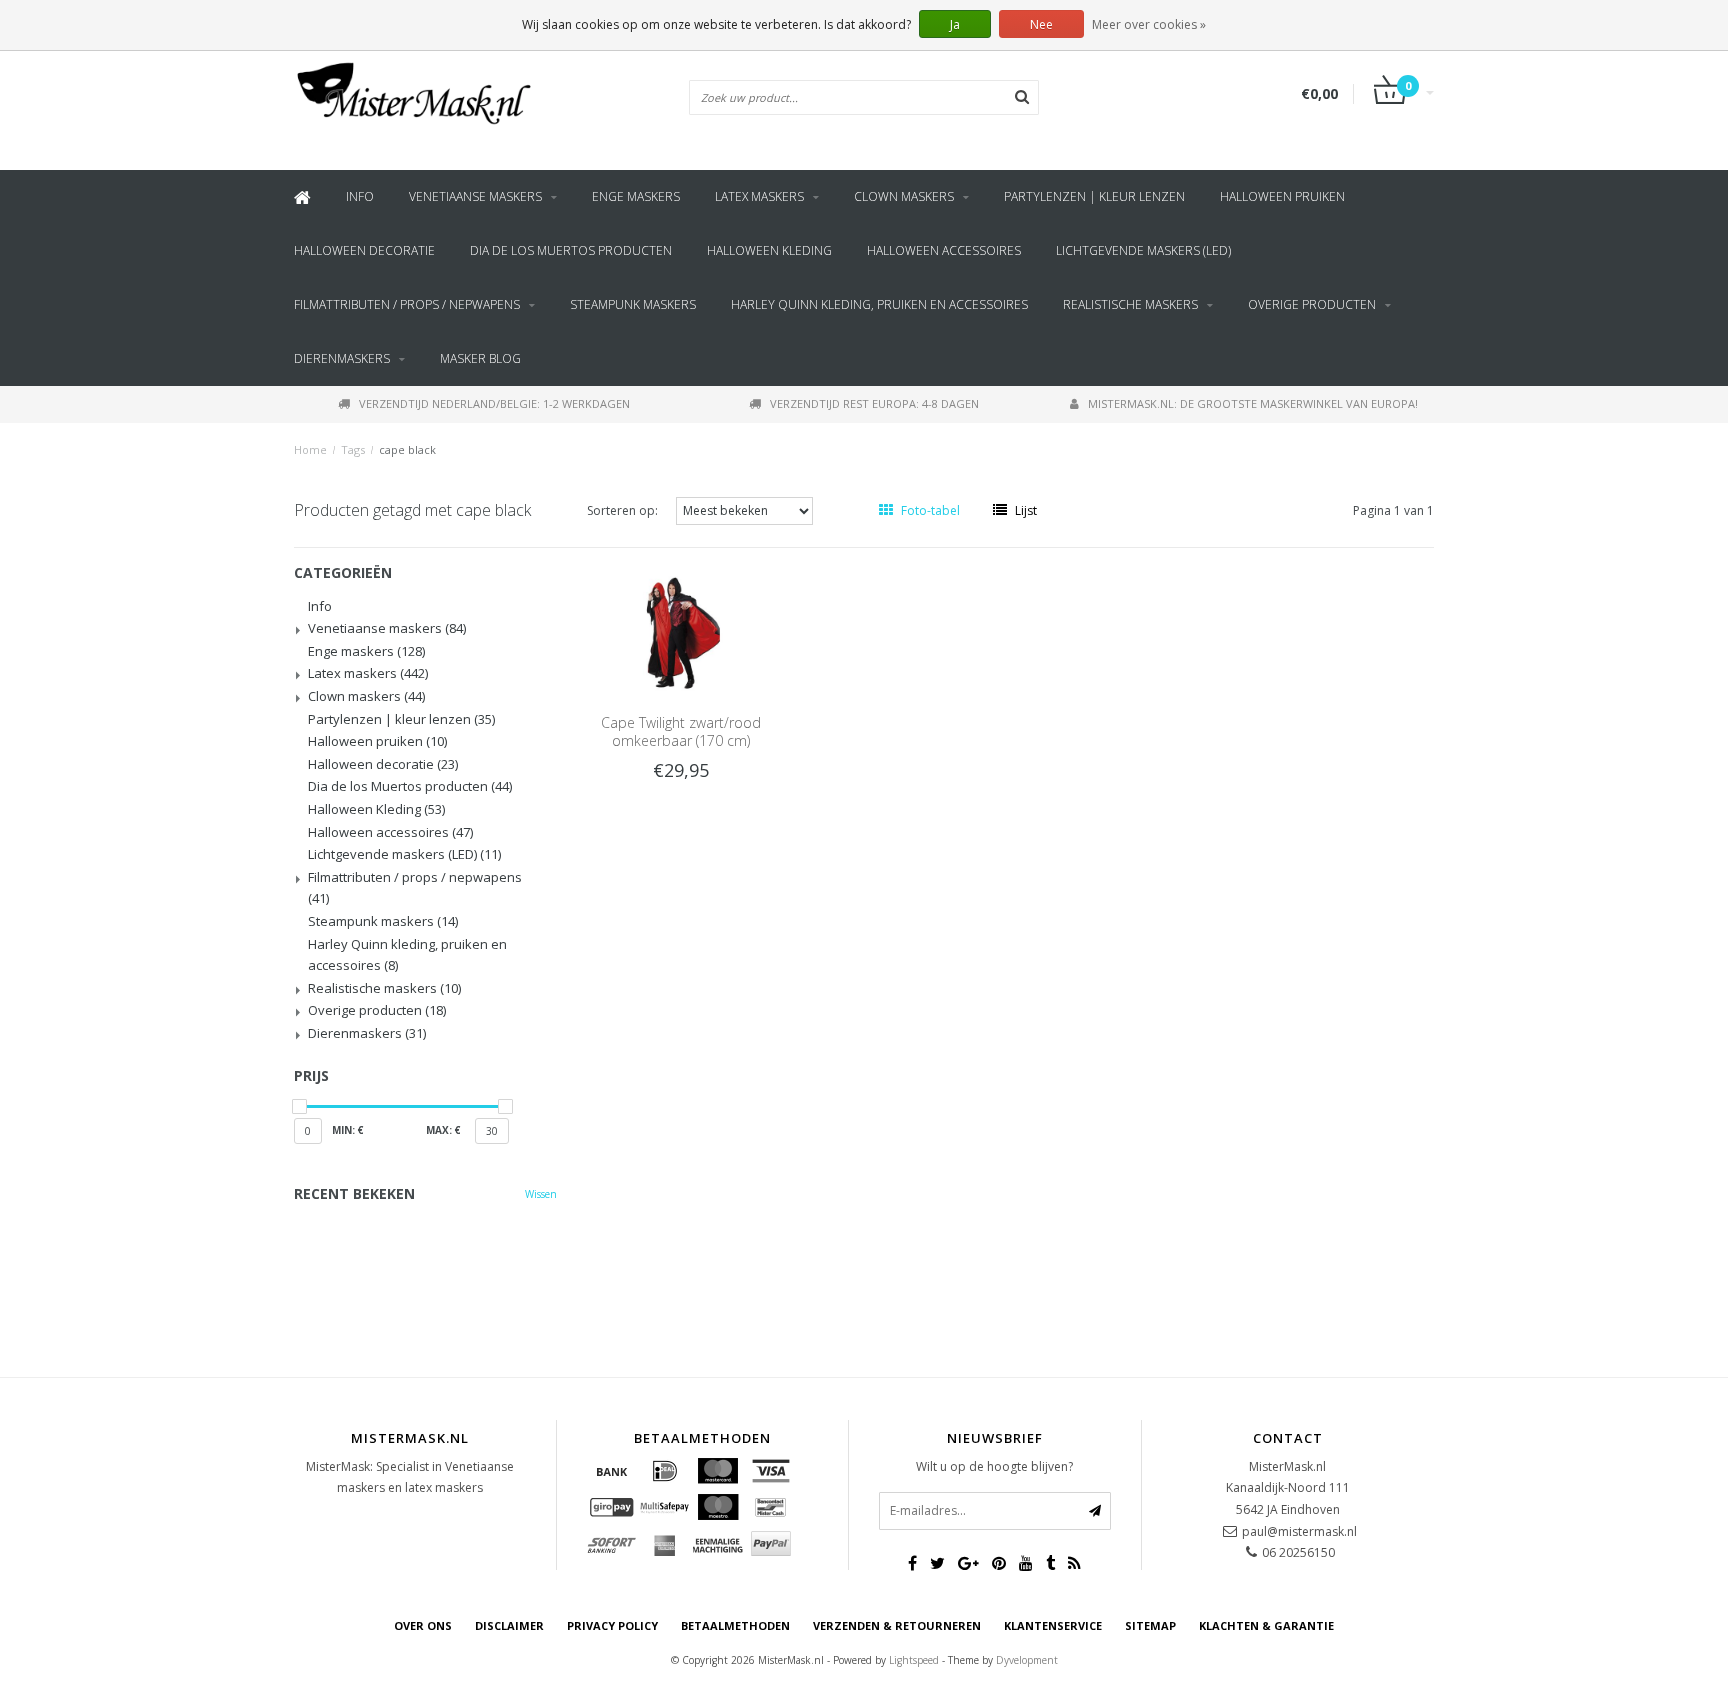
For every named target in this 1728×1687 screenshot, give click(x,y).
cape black (407, 449)
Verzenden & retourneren (897, 1625)
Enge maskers (636, 196)
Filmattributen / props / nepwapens (407, 304)
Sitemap (1150, 1625)
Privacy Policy (612, 1625)
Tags (353, 449)
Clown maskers (904, 196)
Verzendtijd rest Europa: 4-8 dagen (874, 403)
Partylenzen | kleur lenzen (1094, 196)
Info (360, 196)
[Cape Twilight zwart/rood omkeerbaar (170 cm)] (681, 630)
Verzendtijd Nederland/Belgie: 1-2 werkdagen (494, 403)
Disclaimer (509, 1625)
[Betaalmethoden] (612, 1471)
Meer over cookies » (1149, 24)
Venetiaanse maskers (475, 196)
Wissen (541, 1194)
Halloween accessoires (944, 250)
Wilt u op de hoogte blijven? (994, 1466)
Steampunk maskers (633, 304)
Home (310, 449)
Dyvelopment (1027, 1660)
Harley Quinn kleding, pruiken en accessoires (879, 304)
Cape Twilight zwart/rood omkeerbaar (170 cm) (681, 731)
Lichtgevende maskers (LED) (1143, 250)
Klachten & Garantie (1266, 1625)
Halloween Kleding (769, 250)
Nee (1041, 24)
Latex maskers (759, 196)
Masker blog (480, 358)
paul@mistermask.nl (1299, 1531)
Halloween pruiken (1282, 196)
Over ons (423, 1625)
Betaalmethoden (735, 1625)
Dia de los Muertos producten (571, 250)
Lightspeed (914, 1660)
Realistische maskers (1130, 304)
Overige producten (1312, 304)
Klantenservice (1053, 1625)
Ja (955, 24)
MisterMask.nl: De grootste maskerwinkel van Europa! (1253, 403)
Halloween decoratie (364, 250)
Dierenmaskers (342, 358)
